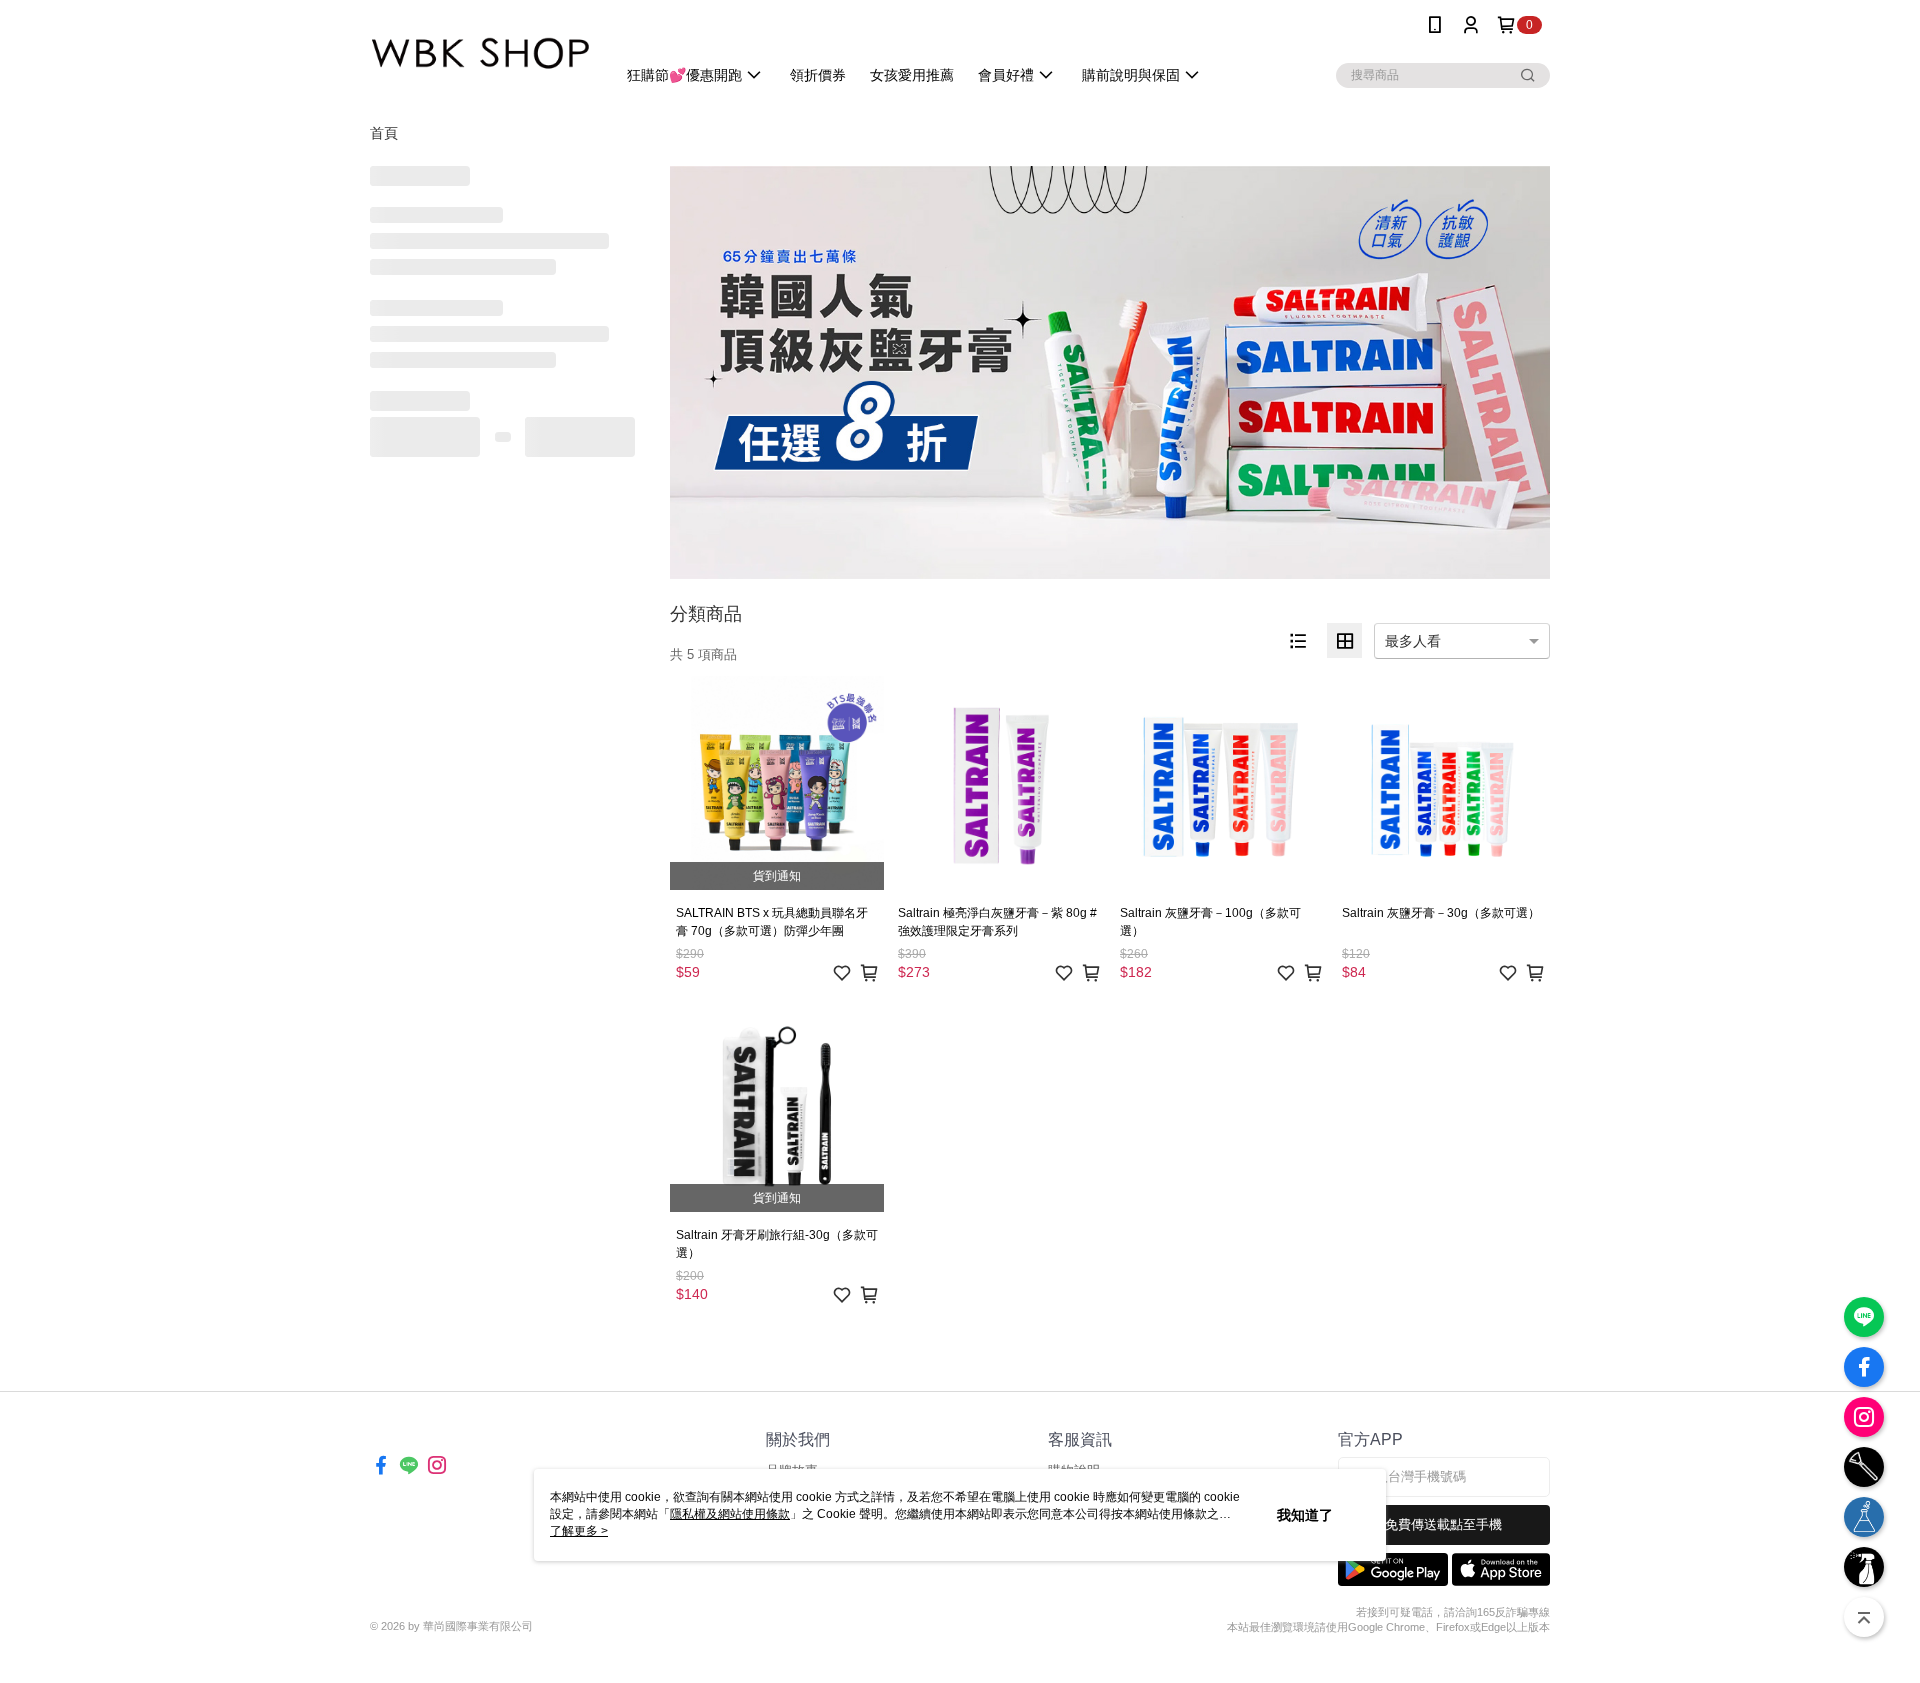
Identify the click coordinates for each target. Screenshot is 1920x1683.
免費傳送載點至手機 (1443, 1524)
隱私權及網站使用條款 (730, 1514)
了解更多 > (579, 1531)
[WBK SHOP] (481, 52)
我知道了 (1305, 1515)
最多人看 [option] (1413, 641)
